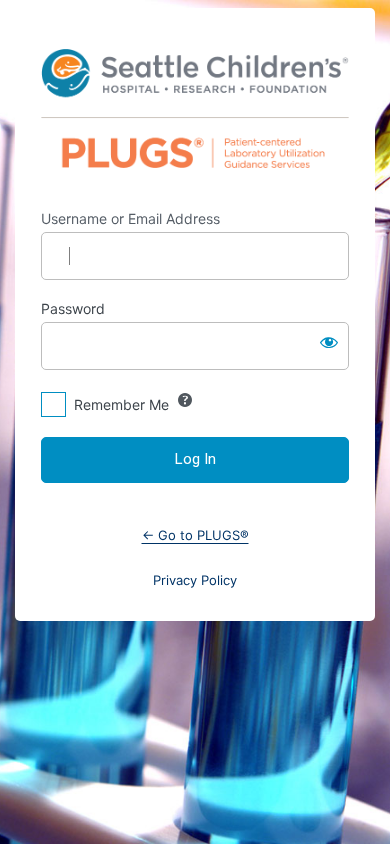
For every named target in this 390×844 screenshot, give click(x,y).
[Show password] (329, 342)
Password (73, 308)
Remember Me (121, 404)
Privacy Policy (195, 580)
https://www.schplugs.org (195, 109)
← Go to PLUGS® (195, 535)
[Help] (185, 400)
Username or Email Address (130, 218)
